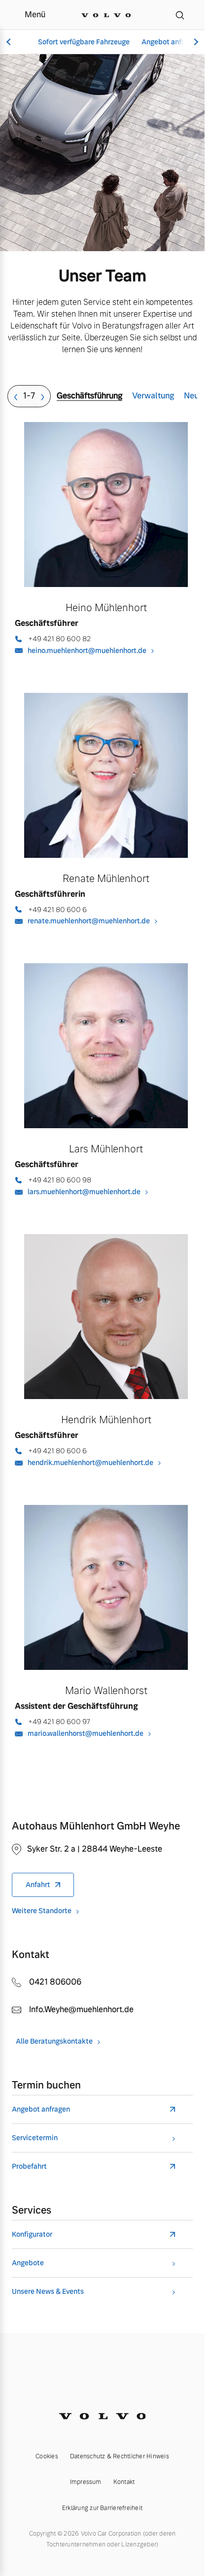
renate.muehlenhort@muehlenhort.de (89, 921)
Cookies (47, 2456)
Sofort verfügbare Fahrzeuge (84, 42)
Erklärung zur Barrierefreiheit (102, 2508)
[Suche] (180, 15)
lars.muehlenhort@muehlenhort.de (84, 1192)
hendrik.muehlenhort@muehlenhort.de (90, 1463)
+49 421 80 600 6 (57, 910)
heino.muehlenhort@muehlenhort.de (87, 651)
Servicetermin (35, 2138)
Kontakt (124, 2482)
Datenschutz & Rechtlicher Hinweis (120, 2456)
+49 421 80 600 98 (60, 1180)
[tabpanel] (106, 1099)
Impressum (86, 2482)
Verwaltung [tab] (153, 396)
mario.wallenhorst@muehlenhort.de (86, 1733)
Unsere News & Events (48, 2292)
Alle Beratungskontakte (54, 2041)
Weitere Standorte (42, 1911)
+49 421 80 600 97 (59, 1722)
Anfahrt (38, 1885)
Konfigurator (32, 2234)
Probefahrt (29, 2167)
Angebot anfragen (171, 42)
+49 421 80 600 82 (59, 639)
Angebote (28, 2263)
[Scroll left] (10, 42)
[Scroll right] (195, 42)
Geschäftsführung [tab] (89, 396)
